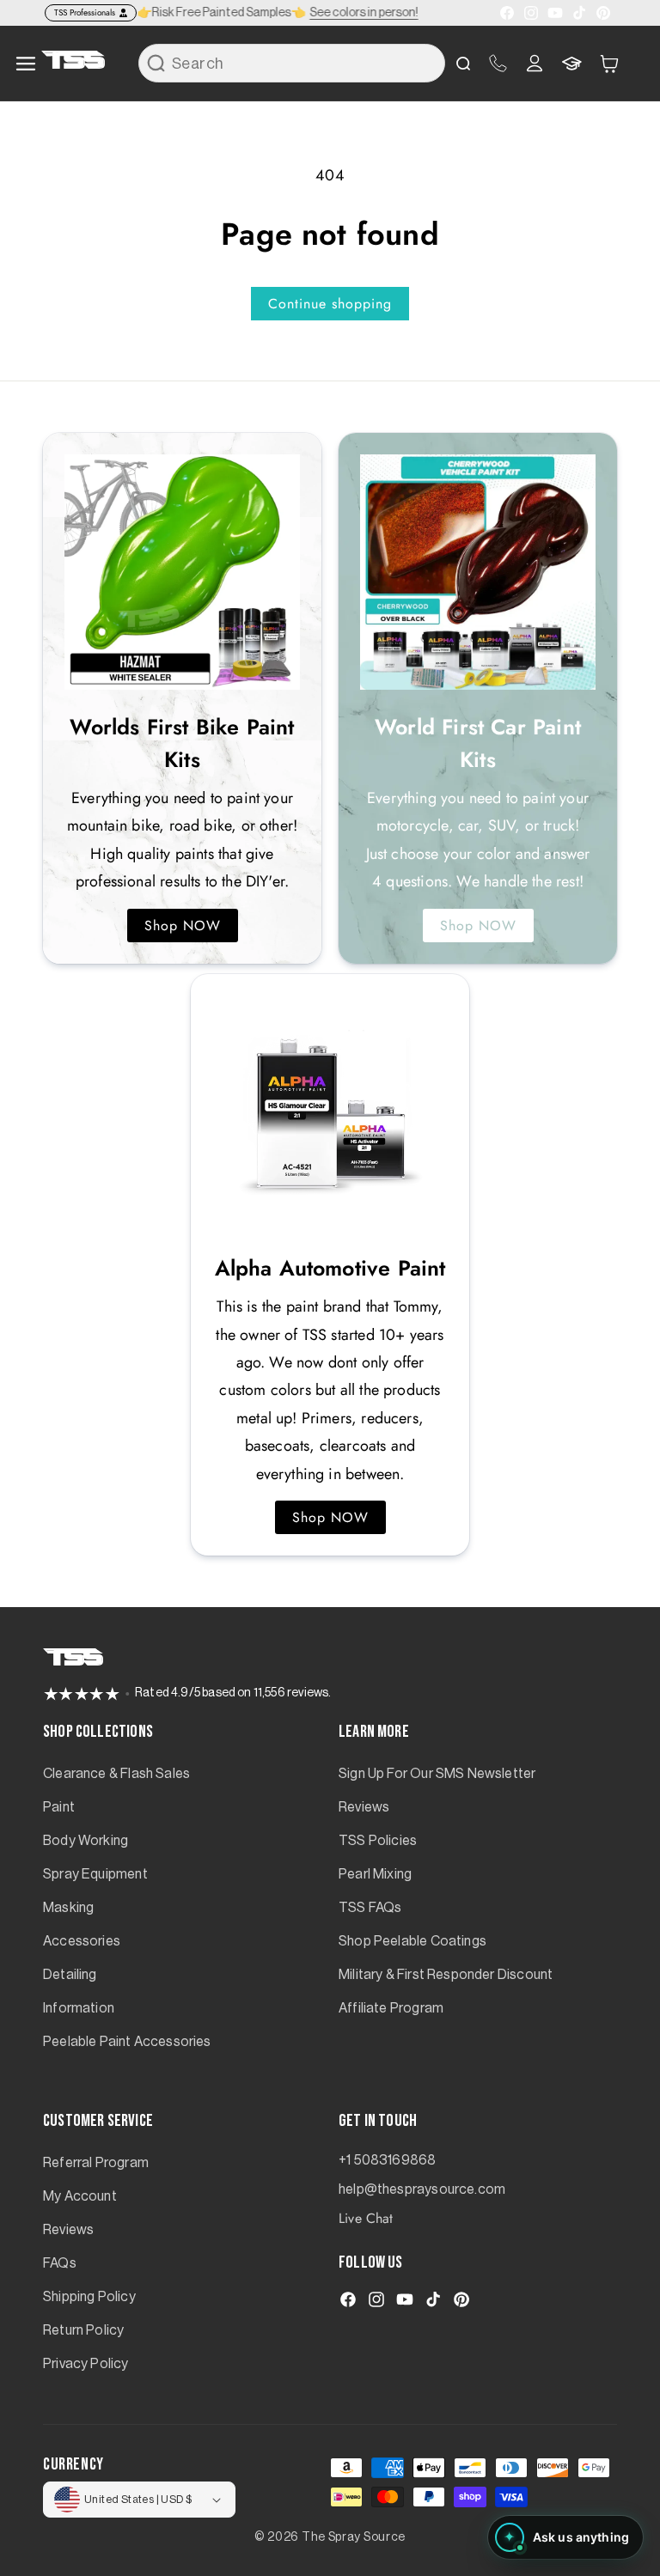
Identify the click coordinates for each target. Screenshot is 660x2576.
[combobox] (292, 63)
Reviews (364, 1807)
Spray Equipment (95, 1874)
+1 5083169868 (387, 2160)
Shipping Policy (89, 2297)
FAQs (60, 2263)
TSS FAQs (370, 1908)
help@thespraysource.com (422, 2189)
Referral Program (96, 2163)
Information (79, 2008)
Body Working (86, 1841)
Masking (68, 1908)
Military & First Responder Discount (446, 1975)
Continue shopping (330, 304)
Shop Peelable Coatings (412, 1941)
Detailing (70, 1975)
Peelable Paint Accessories (127, 2042)
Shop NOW (183, 926)
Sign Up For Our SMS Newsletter (437, 1774)
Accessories (82, 1941)
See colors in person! (367, 13)
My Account (80, 2196)
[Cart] (609, 64)
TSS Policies (378, 1841)
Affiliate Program (391, 2008)
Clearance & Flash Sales (116, 1774)
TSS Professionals (85, 12)
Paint (59, 1807)
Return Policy (83, 2330)
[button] (609, 63)
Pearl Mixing (375, 1874)
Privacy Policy (86, 2364)
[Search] (156, 63)
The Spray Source (354, 2537)
